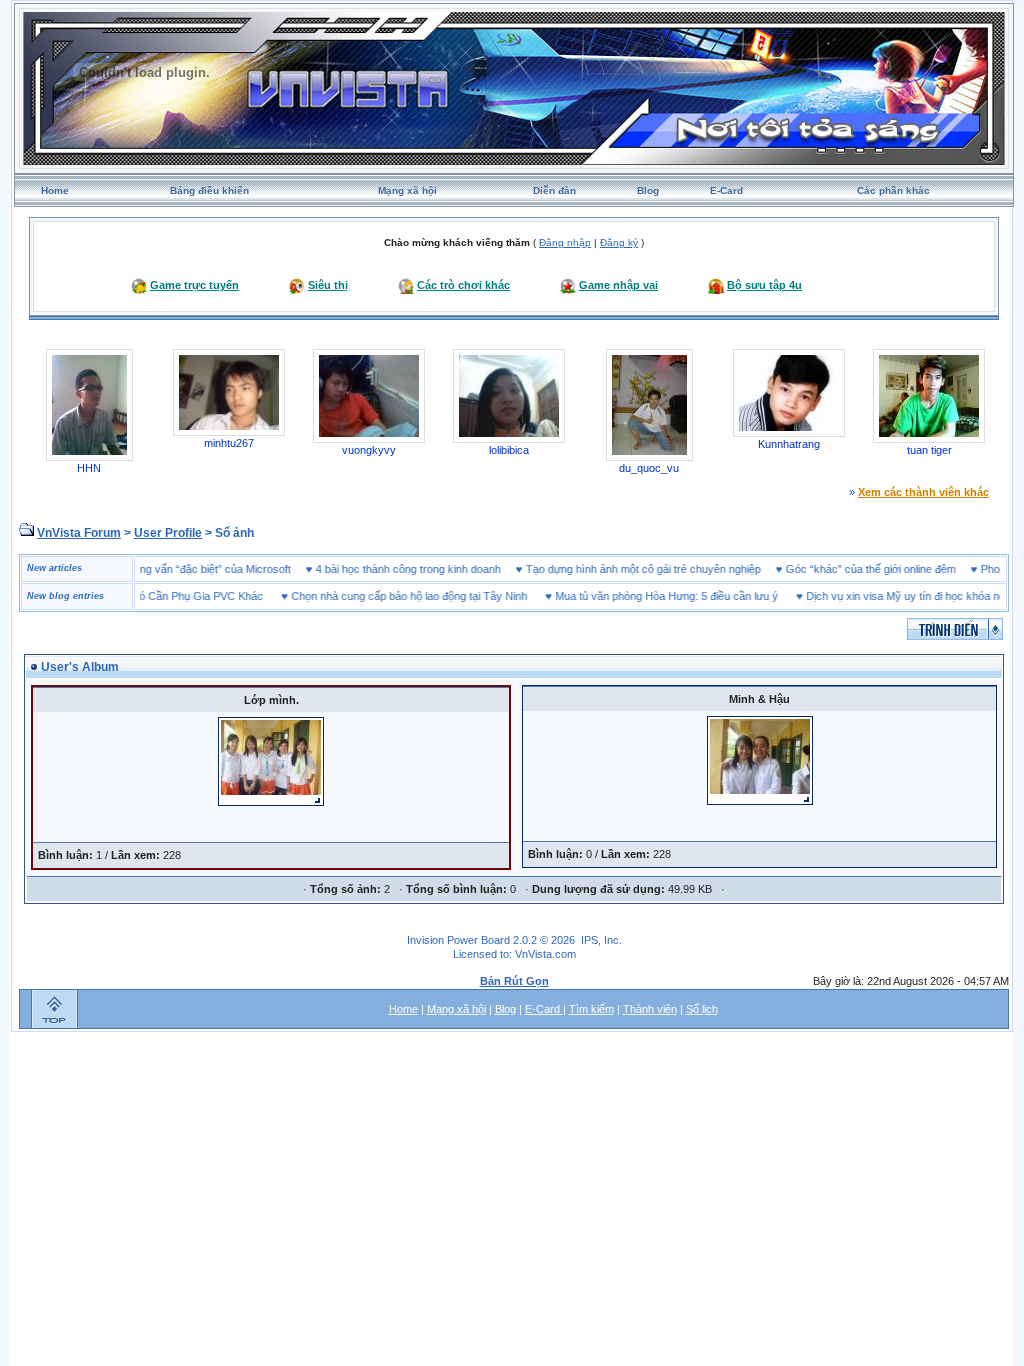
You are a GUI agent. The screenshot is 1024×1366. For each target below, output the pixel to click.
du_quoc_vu (649, 468)
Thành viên (650, 1009)
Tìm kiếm (591, 1009)
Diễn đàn (554, 190)
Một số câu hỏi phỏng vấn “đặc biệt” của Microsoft (192, 569)
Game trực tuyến (194, 285)
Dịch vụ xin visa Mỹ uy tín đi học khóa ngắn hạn (899, 596)
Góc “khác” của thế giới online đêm (894, 569)
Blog (648, 190)
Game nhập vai (618, 285)
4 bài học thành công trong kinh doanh (431, 569)
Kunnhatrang (789, 444)
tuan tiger (929, 450)
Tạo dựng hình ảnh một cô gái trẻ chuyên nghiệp (666, 569)
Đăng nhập (565, 242)
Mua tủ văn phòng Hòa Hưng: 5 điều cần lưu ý (643, 596)
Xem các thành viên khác (923, 492)
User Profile (168, 533)
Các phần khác (893, 190)
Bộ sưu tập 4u (764, 285)
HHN (89, 468)
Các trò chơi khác (463, 285)
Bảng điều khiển (209, 190)
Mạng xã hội (407, 190)
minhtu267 (229, 443)
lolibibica (509, 450)
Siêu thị (328, 285)
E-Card (726, 190)
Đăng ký (619, 242)
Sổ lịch (702, 1009)
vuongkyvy (369, 450)
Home (55, 190)
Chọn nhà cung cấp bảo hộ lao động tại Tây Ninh (386, 596)
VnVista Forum (79, 533)
